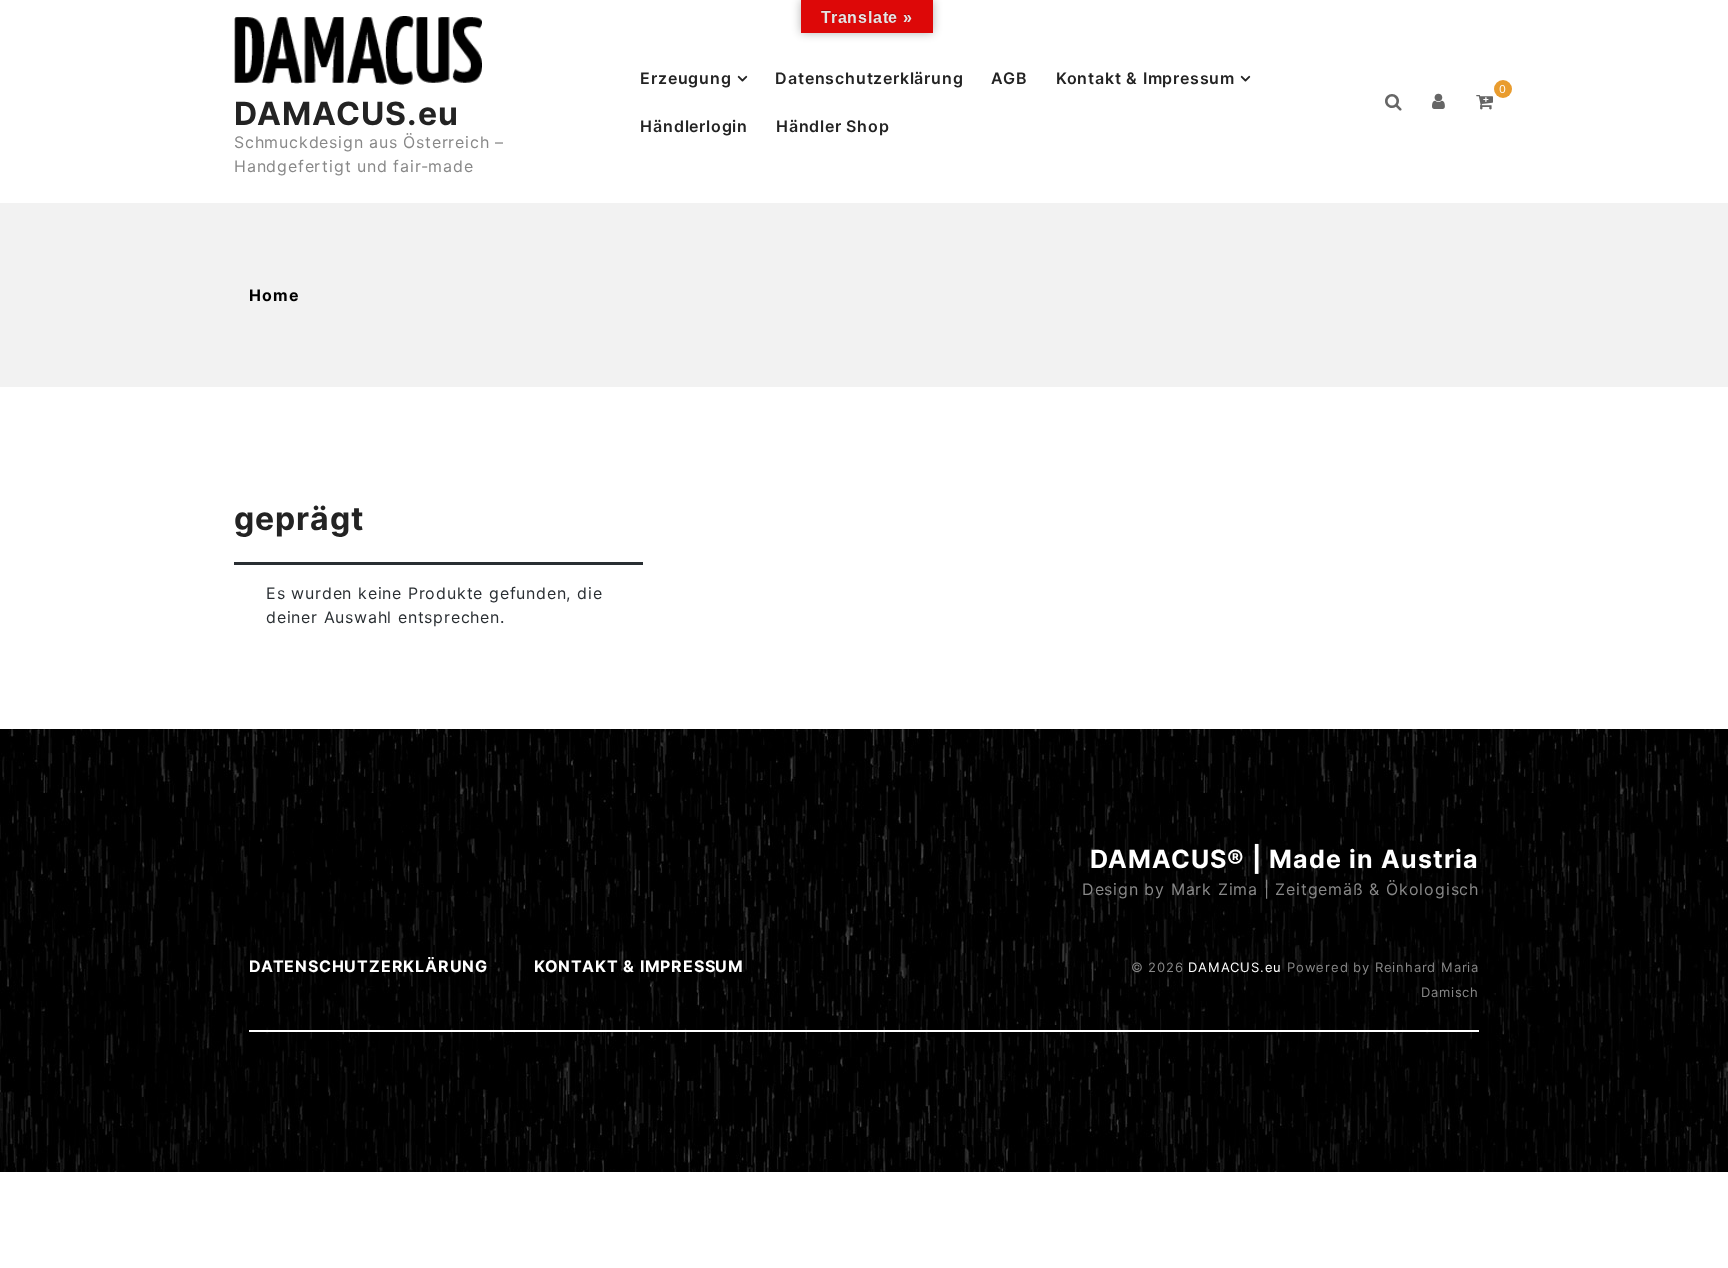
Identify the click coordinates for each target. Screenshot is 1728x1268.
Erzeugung (685, 78)
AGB (1009, 78)
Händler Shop (833, 126)
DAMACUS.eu (346, 113)
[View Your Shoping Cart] (1485, 102)
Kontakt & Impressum (1145, 78)
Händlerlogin (694, 126)
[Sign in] (1439, 102)
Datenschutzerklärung (869, 78)
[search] (1394, 102)
